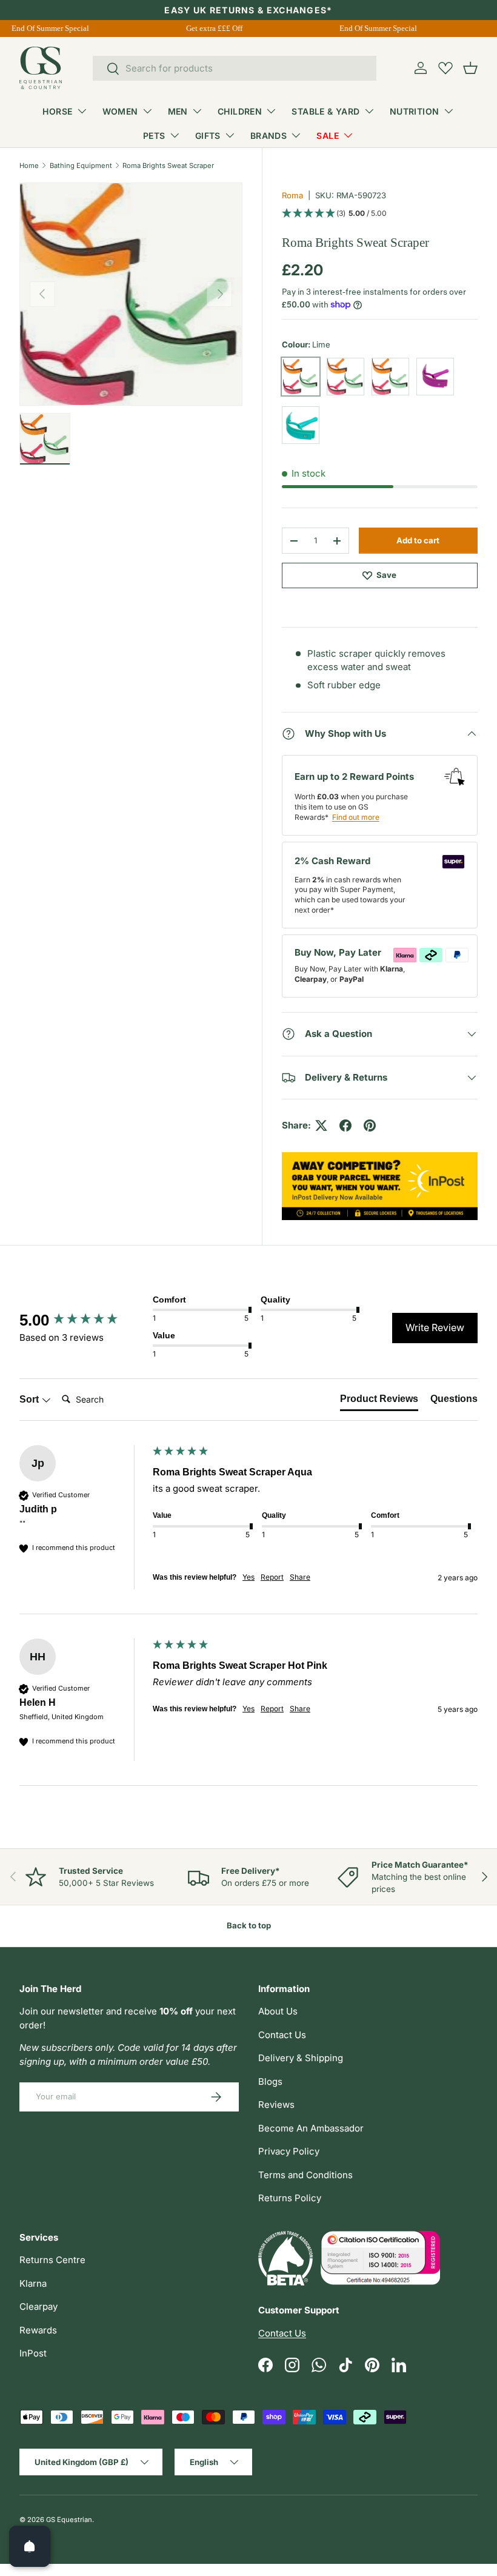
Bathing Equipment (81, 166)
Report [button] (272, 1577)
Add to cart (418, 540)
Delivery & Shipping (301, 2058)
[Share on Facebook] (345, 1125)
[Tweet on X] (321, 1125)
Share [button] (300, 1577)
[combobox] (235, 68)
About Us (278, 2011)
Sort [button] (30, 1399)
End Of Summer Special (45, 28)
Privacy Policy (289, 2151)
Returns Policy (290, 2198)
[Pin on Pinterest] (370, 1125)
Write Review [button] (435, 1327)
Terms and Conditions (305, 2175)
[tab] (379, 1401)
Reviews (276, 2105)
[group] (83, 1320)
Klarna (33, 2283)
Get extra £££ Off (209, 28)
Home (29, 166)
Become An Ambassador (311, 2128)
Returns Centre (52, 2260)
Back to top (249, 1925)
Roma (292, 195)
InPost (33, 2353)
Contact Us (282, 2035)
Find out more (356, 817)
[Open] (30, 2546)
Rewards (38, 2330)
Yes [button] (248, 1577)
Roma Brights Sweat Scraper (168, 166)
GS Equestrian (69, 2520)
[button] (470, 68)
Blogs (270, 2081)
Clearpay (38, 2306)
